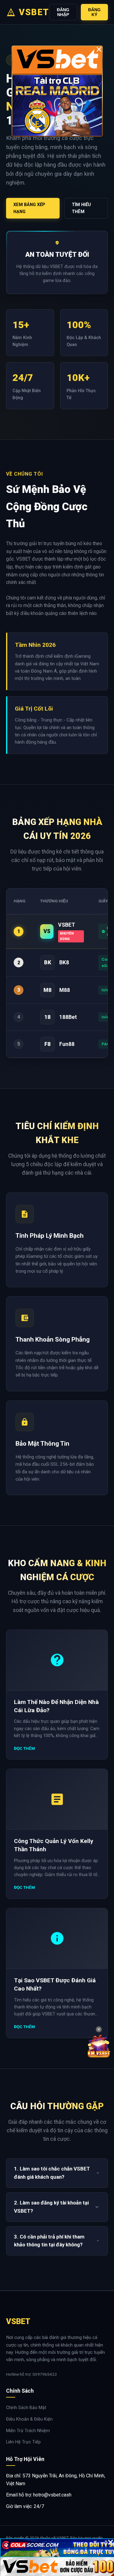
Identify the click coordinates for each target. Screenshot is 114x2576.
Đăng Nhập (63, 12)
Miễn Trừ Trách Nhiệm (28, 2431)
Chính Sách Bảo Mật (26, 2408)
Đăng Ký (94, 12)
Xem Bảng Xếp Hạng (29, 208)
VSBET (34, 12)
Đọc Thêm (24, 1748)
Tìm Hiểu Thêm (81, 208)
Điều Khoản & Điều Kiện (29, 2419)
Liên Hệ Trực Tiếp (23, 2442)
